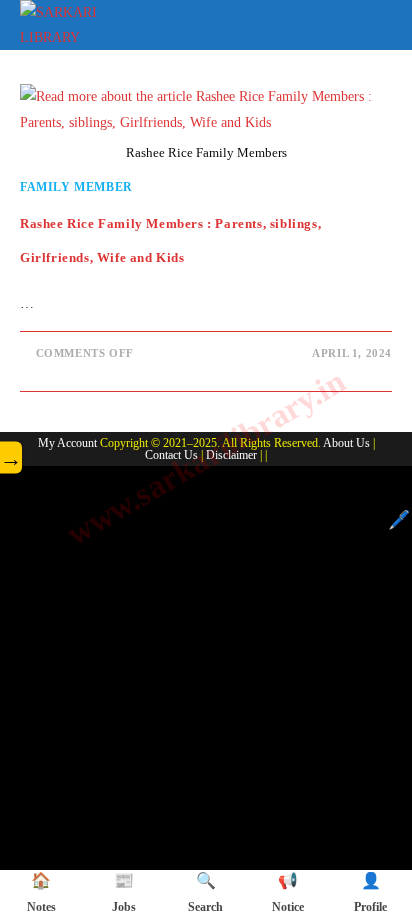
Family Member (76, 187)
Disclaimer (231, 455)
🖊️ (399, 520)
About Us (346, 443)
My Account (67, 443)
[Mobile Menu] (378, 21)
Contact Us (171, 455)
